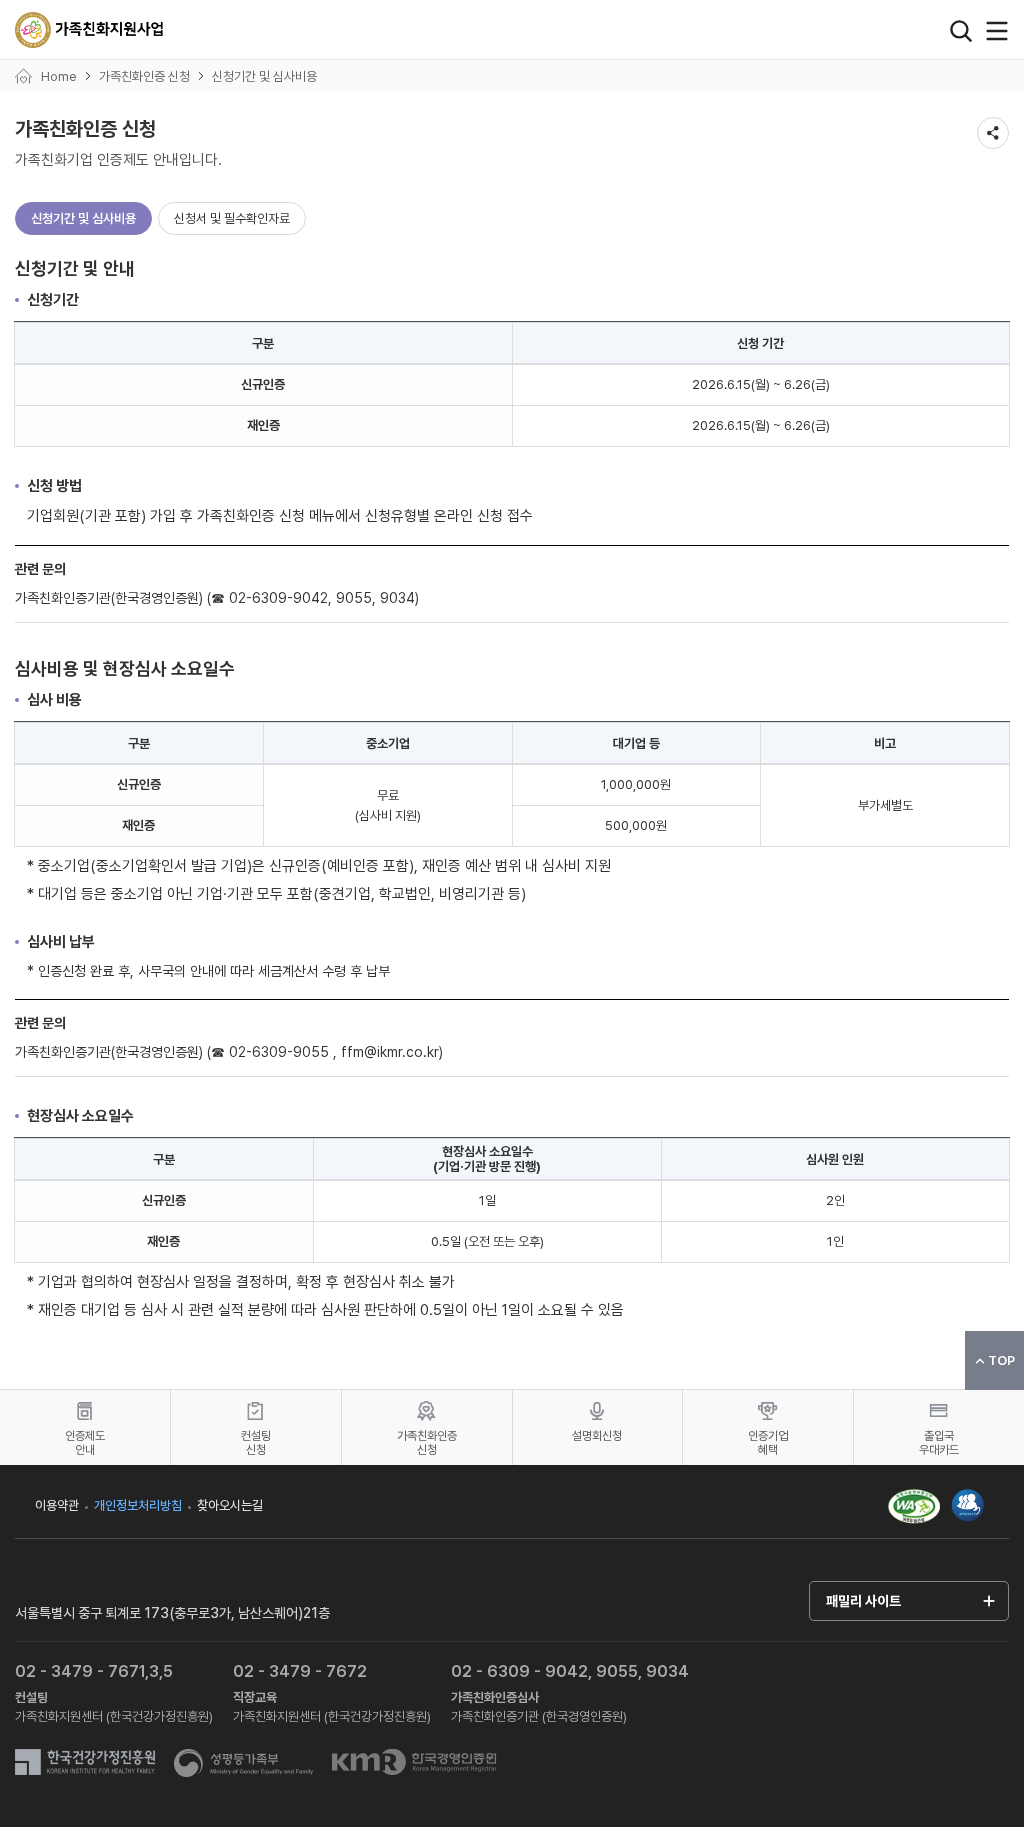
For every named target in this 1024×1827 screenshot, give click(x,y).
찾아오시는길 (230, 1505)
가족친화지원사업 (90, 30)
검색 (961, 31)
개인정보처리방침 (138, 1505)
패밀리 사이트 (863, 1601)
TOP (1001, 1360)
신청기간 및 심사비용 (83, 218)
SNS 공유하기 (993, 133)
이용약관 (57, 1505)
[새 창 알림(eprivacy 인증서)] (968, 1496)
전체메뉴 (997, 31)
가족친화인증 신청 (427, 1443)
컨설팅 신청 (256, 1443)
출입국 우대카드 (939, 1443)
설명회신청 (597, 1436)
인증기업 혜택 (768, 1443)
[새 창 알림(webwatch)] (914, 1505)
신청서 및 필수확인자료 (232, 218)
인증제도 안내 (85, 1443)
